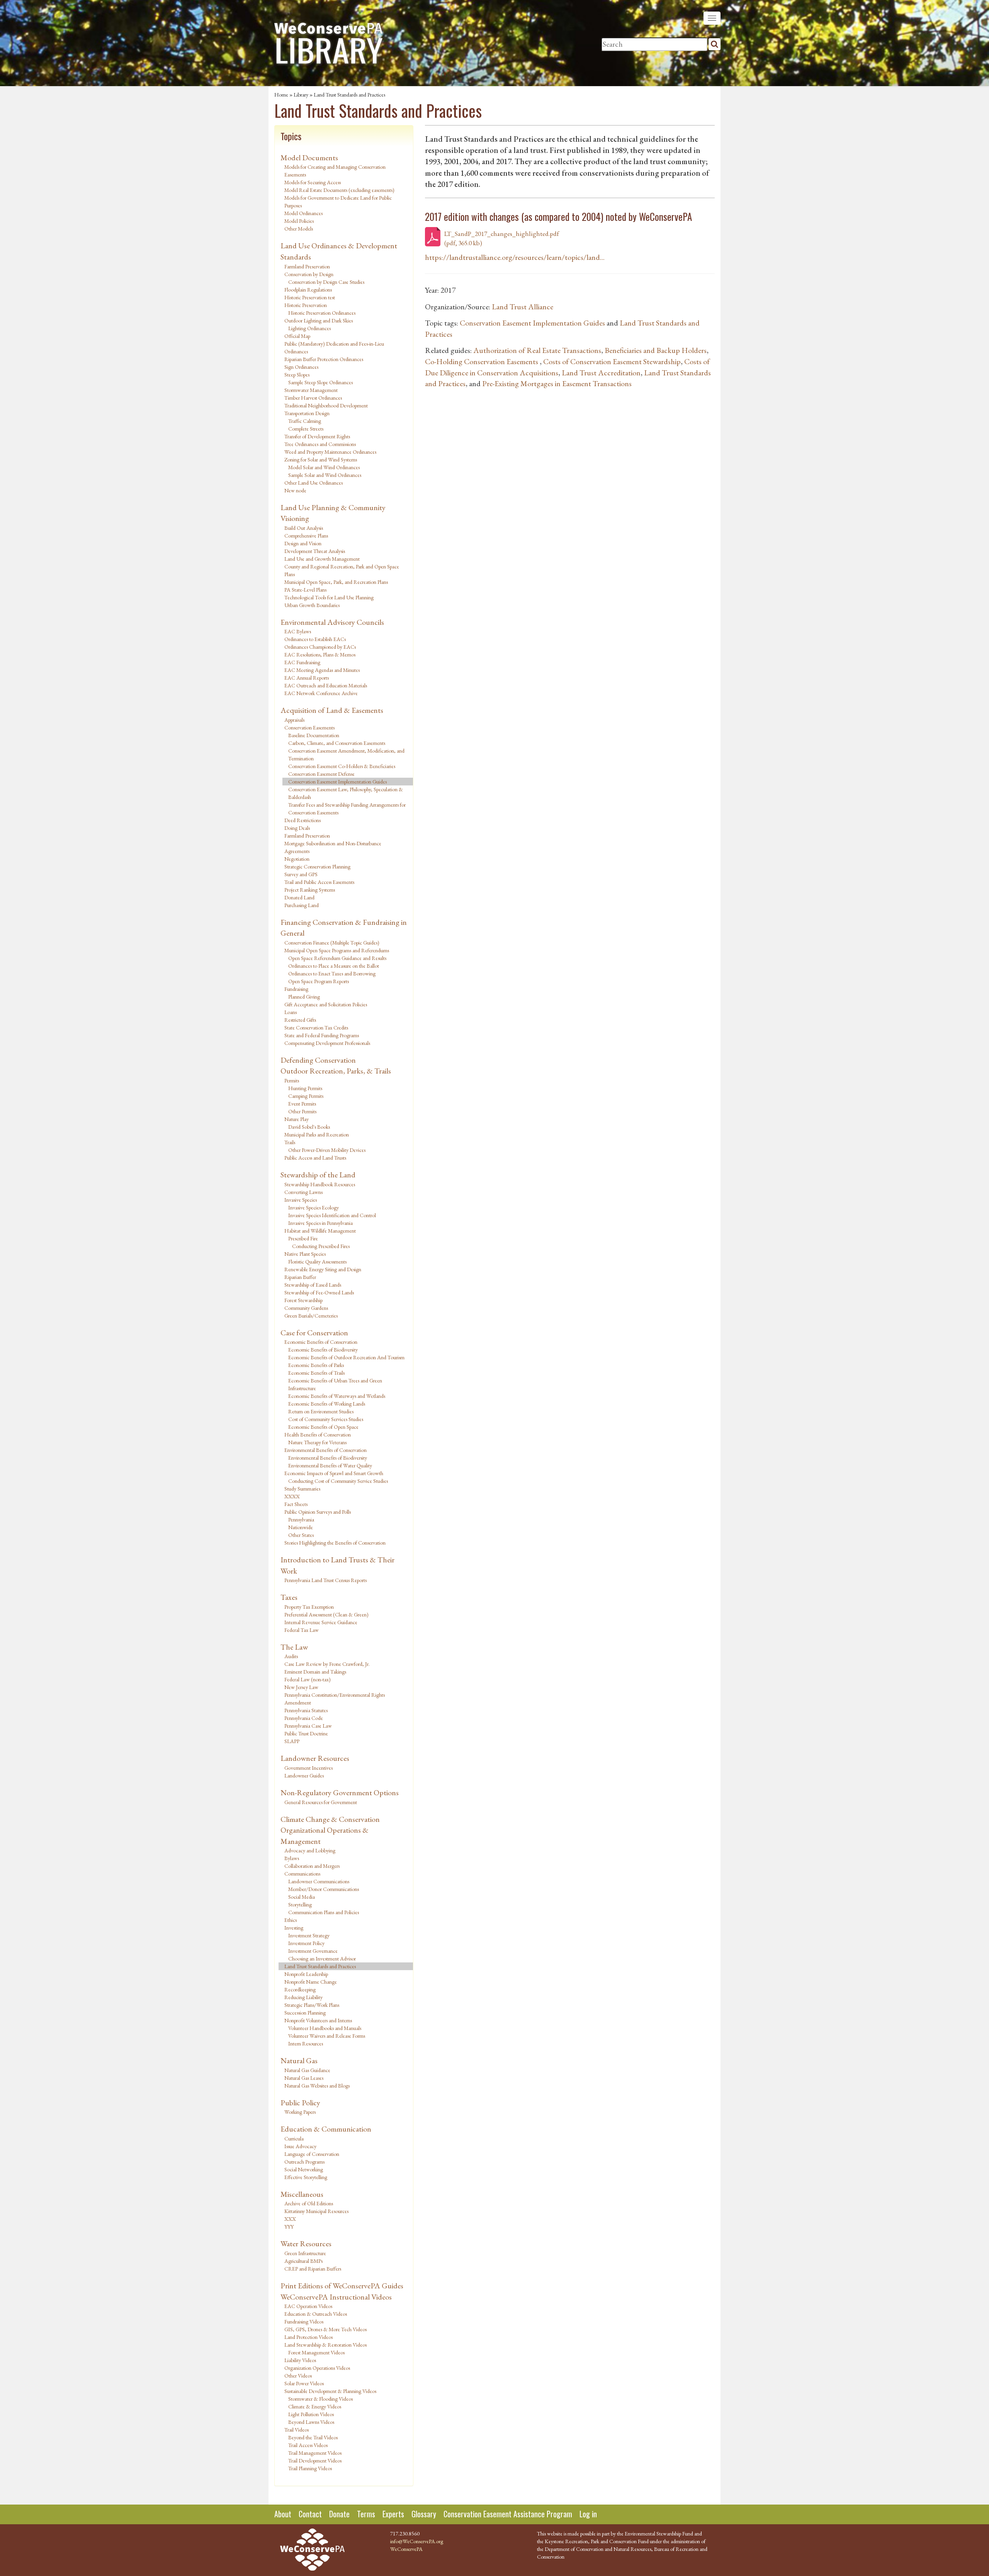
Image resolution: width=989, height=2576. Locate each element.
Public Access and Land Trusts (315, 1158)
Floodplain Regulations (308, 290)
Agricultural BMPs (303, 2261)
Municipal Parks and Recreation (317, 1135)
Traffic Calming (305, 421)
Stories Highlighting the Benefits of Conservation (335, 1543)
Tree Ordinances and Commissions (320, 444)
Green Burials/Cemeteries (311, 1316)
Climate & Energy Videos (315, 2406)
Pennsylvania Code (304, 1718)
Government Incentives (308, 1768)
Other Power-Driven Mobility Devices (327, 1150)
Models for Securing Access (313, 182)
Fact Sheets (296, 1504)
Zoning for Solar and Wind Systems (321, 460)
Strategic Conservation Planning (317, 867)
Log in (588, 2514)
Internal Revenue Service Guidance (321, 1622)
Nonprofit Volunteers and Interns (318, 2020)
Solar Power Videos (304, 2383)
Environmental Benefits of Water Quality (330, 1465)
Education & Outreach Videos (316, 2314)
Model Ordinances (303, 213)
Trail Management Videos (315, 2453)
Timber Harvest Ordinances (313, 398)
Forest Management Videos (316, 2352)
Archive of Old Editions (309, 2203)
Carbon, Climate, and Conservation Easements (337, 743)
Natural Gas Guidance (307, 2070)
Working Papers (300, 2112)
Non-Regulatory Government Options (340, 1793)
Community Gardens (306, 1308)
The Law (294, 1647)
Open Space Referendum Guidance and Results (337, 958)
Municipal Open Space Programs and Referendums (337, 950)
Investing (294, 1928)
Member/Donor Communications (324, 1889)
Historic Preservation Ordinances (322, 313)
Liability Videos (300, 2360)
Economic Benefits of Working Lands (327, 1404)
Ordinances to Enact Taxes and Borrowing (332, 973)
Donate (339, 2514)
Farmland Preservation (307, 266)
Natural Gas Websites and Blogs (317, 2086)
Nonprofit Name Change (311, 1982)
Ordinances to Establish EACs (315, 639)
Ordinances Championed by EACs (320, 647)
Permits (292, 1080)
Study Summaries (302, 1489)
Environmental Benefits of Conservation (325, 1450)
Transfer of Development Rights (317, 436)
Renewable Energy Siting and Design (323, 1269)
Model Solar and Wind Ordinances (324, 467)
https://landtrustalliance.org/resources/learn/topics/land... (515, 257)
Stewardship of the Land (318, 1175)
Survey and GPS (301, 874)
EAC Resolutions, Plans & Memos (320, 655)
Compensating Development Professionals (327, 1043)
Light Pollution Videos (311, 2414)
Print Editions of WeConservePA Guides (342, 2286)
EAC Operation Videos (308, 2306)
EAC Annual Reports (307, 678)
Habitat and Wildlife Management (320, 1231)
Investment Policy (306, 1943)
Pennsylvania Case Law (308, 1726)
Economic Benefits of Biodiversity (323, 1350)
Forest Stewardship (303, 1300)
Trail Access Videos (308, 2445)
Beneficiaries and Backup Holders (656, 350)
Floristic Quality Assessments (317, 1262)
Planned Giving (304, 997)
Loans (291, 1012)
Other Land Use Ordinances (314, 483)
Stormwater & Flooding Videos (320, 2399)
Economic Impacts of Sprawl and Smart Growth (334, 1473)
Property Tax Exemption (309, 1607)
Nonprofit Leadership (306, 1974)
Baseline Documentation (314, 735)
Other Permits (302, 1111)
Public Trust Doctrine (306, 1733)
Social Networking (304, 2169)
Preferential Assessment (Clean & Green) (326, 1614)
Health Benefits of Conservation (318, 1435)
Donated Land (299, 897)
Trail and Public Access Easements (319, 882)
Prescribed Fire (303, 1238)
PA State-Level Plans (305, 590)
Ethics (291, 1920)
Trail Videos (297, 2430)
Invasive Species (301, 1200)
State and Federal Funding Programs (322, 1035)
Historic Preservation (306, 305)
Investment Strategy (309, 1935)
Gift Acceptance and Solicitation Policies (326, 1004)
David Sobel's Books (309, 1127)
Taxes (289, 1597)
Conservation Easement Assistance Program (508, 2514)
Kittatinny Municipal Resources (316, 2211)
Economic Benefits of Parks (316, 1365)
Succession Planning (305, 2013)
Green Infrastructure (305, 2253)
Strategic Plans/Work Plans (312, 2005)
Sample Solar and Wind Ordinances (325, 475)
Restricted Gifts (300, 1020)
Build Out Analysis (304, 528)
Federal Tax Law (302, 1630)
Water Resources (306, 2244)
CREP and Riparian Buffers (313, 2269)
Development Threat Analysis (315, 551)
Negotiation (297, 859)
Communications (302, 1874)
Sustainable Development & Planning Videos (330, 2391)
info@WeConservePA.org (417, 2541)
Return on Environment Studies (321, 1411)
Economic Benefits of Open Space (323, 1427)
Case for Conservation (314, 1333)
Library (301, 95)
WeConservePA (406, 2549)
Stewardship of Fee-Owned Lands (319, 1292)
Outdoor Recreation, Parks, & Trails (336, 1071)
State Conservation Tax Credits (316, 1028)
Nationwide (301, 1527)
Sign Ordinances (301, 367)
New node (295, 490)
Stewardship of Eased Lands (313, 1285)
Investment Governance (313, 1951)
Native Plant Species (305, 1254)
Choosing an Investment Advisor (322, 1959)
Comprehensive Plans (306, 536)
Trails (290, 1142)
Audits (291, 1656)
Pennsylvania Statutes (306, 1710)
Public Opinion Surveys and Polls (318, 1512)
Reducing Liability (303, 1997)
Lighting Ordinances (309, 328)
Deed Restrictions (302, 820)
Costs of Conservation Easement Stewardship (612, 361)
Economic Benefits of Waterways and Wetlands (337, 1396)
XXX (290, 2219)
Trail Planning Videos (310, 2468)
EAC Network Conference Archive (321, 693)
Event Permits (302, 1104)
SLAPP (292, 1741)
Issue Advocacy (300, 2146)
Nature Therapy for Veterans (317, 1442)
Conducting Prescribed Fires (321, 1246)
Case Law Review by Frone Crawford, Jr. (327, 1664)
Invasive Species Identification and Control (332, 1215)
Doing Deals (297, 828)
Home (281, 95)
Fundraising (296, 989)
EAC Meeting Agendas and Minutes (322, 670)
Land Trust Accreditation (601, 373)
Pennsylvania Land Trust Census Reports (325, 1580)
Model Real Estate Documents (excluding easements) (339, 190)
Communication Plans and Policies (324, 1912)
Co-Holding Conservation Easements (482, 361)
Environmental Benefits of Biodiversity (328, 1458)
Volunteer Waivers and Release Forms (327, 2036)
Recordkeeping (300, 1989)
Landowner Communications (319, 1881)
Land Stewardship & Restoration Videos (325, 2345)
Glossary (424, 2514)
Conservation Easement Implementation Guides (337, 782)
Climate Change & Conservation (330, 1819)
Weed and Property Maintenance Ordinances (330, 452)
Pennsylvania (301, 1519)
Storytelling (300, 1904)
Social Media (302, 1897)
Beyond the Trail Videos (313, 2437)
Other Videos (298, 2376)
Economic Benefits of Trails (316, 1373)
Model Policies (299, 221)
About (283, 2514)
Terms (366, 2514)
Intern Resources (306, 2044)
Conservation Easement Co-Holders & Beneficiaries (342, 766)
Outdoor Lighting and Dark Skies (319, 321)
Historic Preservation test (310, 297)
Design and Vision (303, 543)
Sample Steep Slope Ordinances (320, 382)
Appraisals (294, 720)
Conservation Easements (309, 728)
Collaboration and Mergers (312, 1866)
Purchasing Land (302, 905)
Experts (393, 2514)
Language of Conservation (312, 2154)
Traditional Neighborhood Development (326, 405)
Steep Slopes (297, 375)
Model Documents (309, 158)
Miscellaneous (302, 2194)
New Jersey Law (301, 1687)
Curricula (294, 2138)
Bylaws (292, 1858)
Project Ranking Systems (310, 890)
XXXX (292, 1496)
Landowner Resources (315, 1758)
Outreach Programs (304, 2162)
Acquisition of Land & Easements (332, 710)
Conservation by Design (309, 274)
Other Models (299, 229)
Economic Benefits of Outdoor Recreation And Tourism (346, 1357)
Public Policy (300, 2103)
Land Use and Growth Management (322, 559)
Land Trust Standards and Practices (320, 1966)
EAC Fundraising (302, 662)
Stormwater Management (311, 390)
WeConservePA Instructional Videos (336, 2297)
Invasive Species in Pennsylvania (320, 1223)
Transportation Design (307, 413)
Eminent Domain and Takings (315, 1672)
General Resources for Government (321, 1802)
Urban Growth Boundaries (312, 605)
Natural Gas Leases (304, 2078)
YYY (289, 2227)
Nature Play (297, 1119)
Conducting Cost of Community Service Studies (338, 1481)
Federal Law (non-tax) (308, 1679)
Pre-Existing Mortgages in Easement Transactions (557, 383)
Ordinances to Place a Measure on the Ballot (334, 966)
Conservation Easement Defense (321, 774)
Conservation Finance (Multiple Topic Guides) (332, 943)
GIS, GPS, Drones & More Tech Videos (325, 2329)
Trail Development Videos (315, 2461)
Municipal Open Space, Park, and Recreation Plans (336, 582)
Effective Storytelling (306, 2177)
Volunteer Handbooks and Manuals (325, 2028)
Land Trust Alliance (523, 307)
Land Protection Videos (308, 2337)
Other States (301, 1535)
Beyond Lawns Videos (311, 2422)
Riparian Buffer (300, 1277)
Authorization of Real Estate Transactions (537, 350)
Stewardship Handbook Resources (320, 1184)
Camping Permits (306, 1096)
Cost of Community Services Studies (326, 1419)
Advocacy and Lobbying (310, 1850)
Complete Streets (306, 429)
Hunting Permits (305, 1088)
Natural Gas (299, 2060)
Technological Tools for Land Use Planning (329, 597)
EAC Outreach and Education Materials (326, 685)
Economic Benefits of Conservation (321, 1342)
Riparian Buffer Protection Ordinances (324, 359)
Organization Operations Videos (317, 2368)
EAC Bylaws (298, 631)
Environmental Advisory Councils (332, 622)
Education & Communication (326, 2129)
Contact (310, 2514)
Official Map (297, 336)
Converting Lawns (303, 1192)
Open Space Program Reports (319, 981)
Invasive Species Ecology (314, 1207)
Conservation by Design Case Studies (326, 282)
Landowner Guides (304, 1776)
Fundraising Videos (304, 2322)
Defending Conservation (318, 1060)
